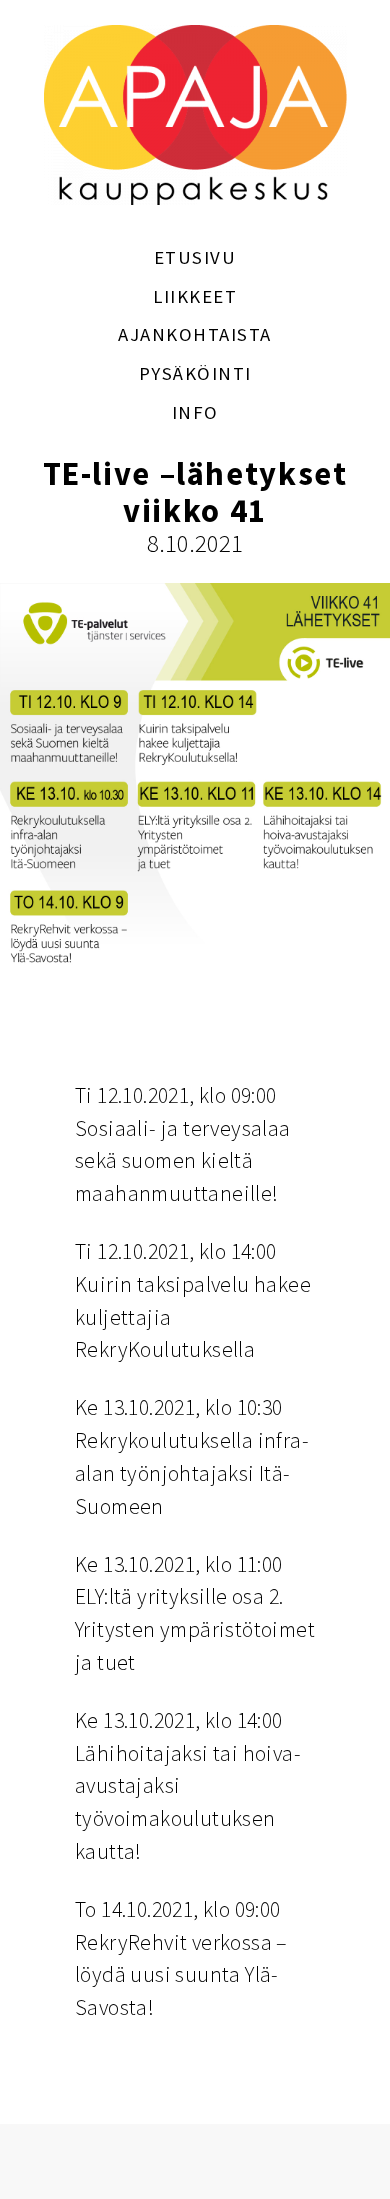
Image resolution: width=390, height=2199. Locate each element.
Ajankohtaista (195, 334)
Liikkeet (195, 296)
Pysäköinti (195, 373)
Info (195, 412)
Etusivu (195, 257)
